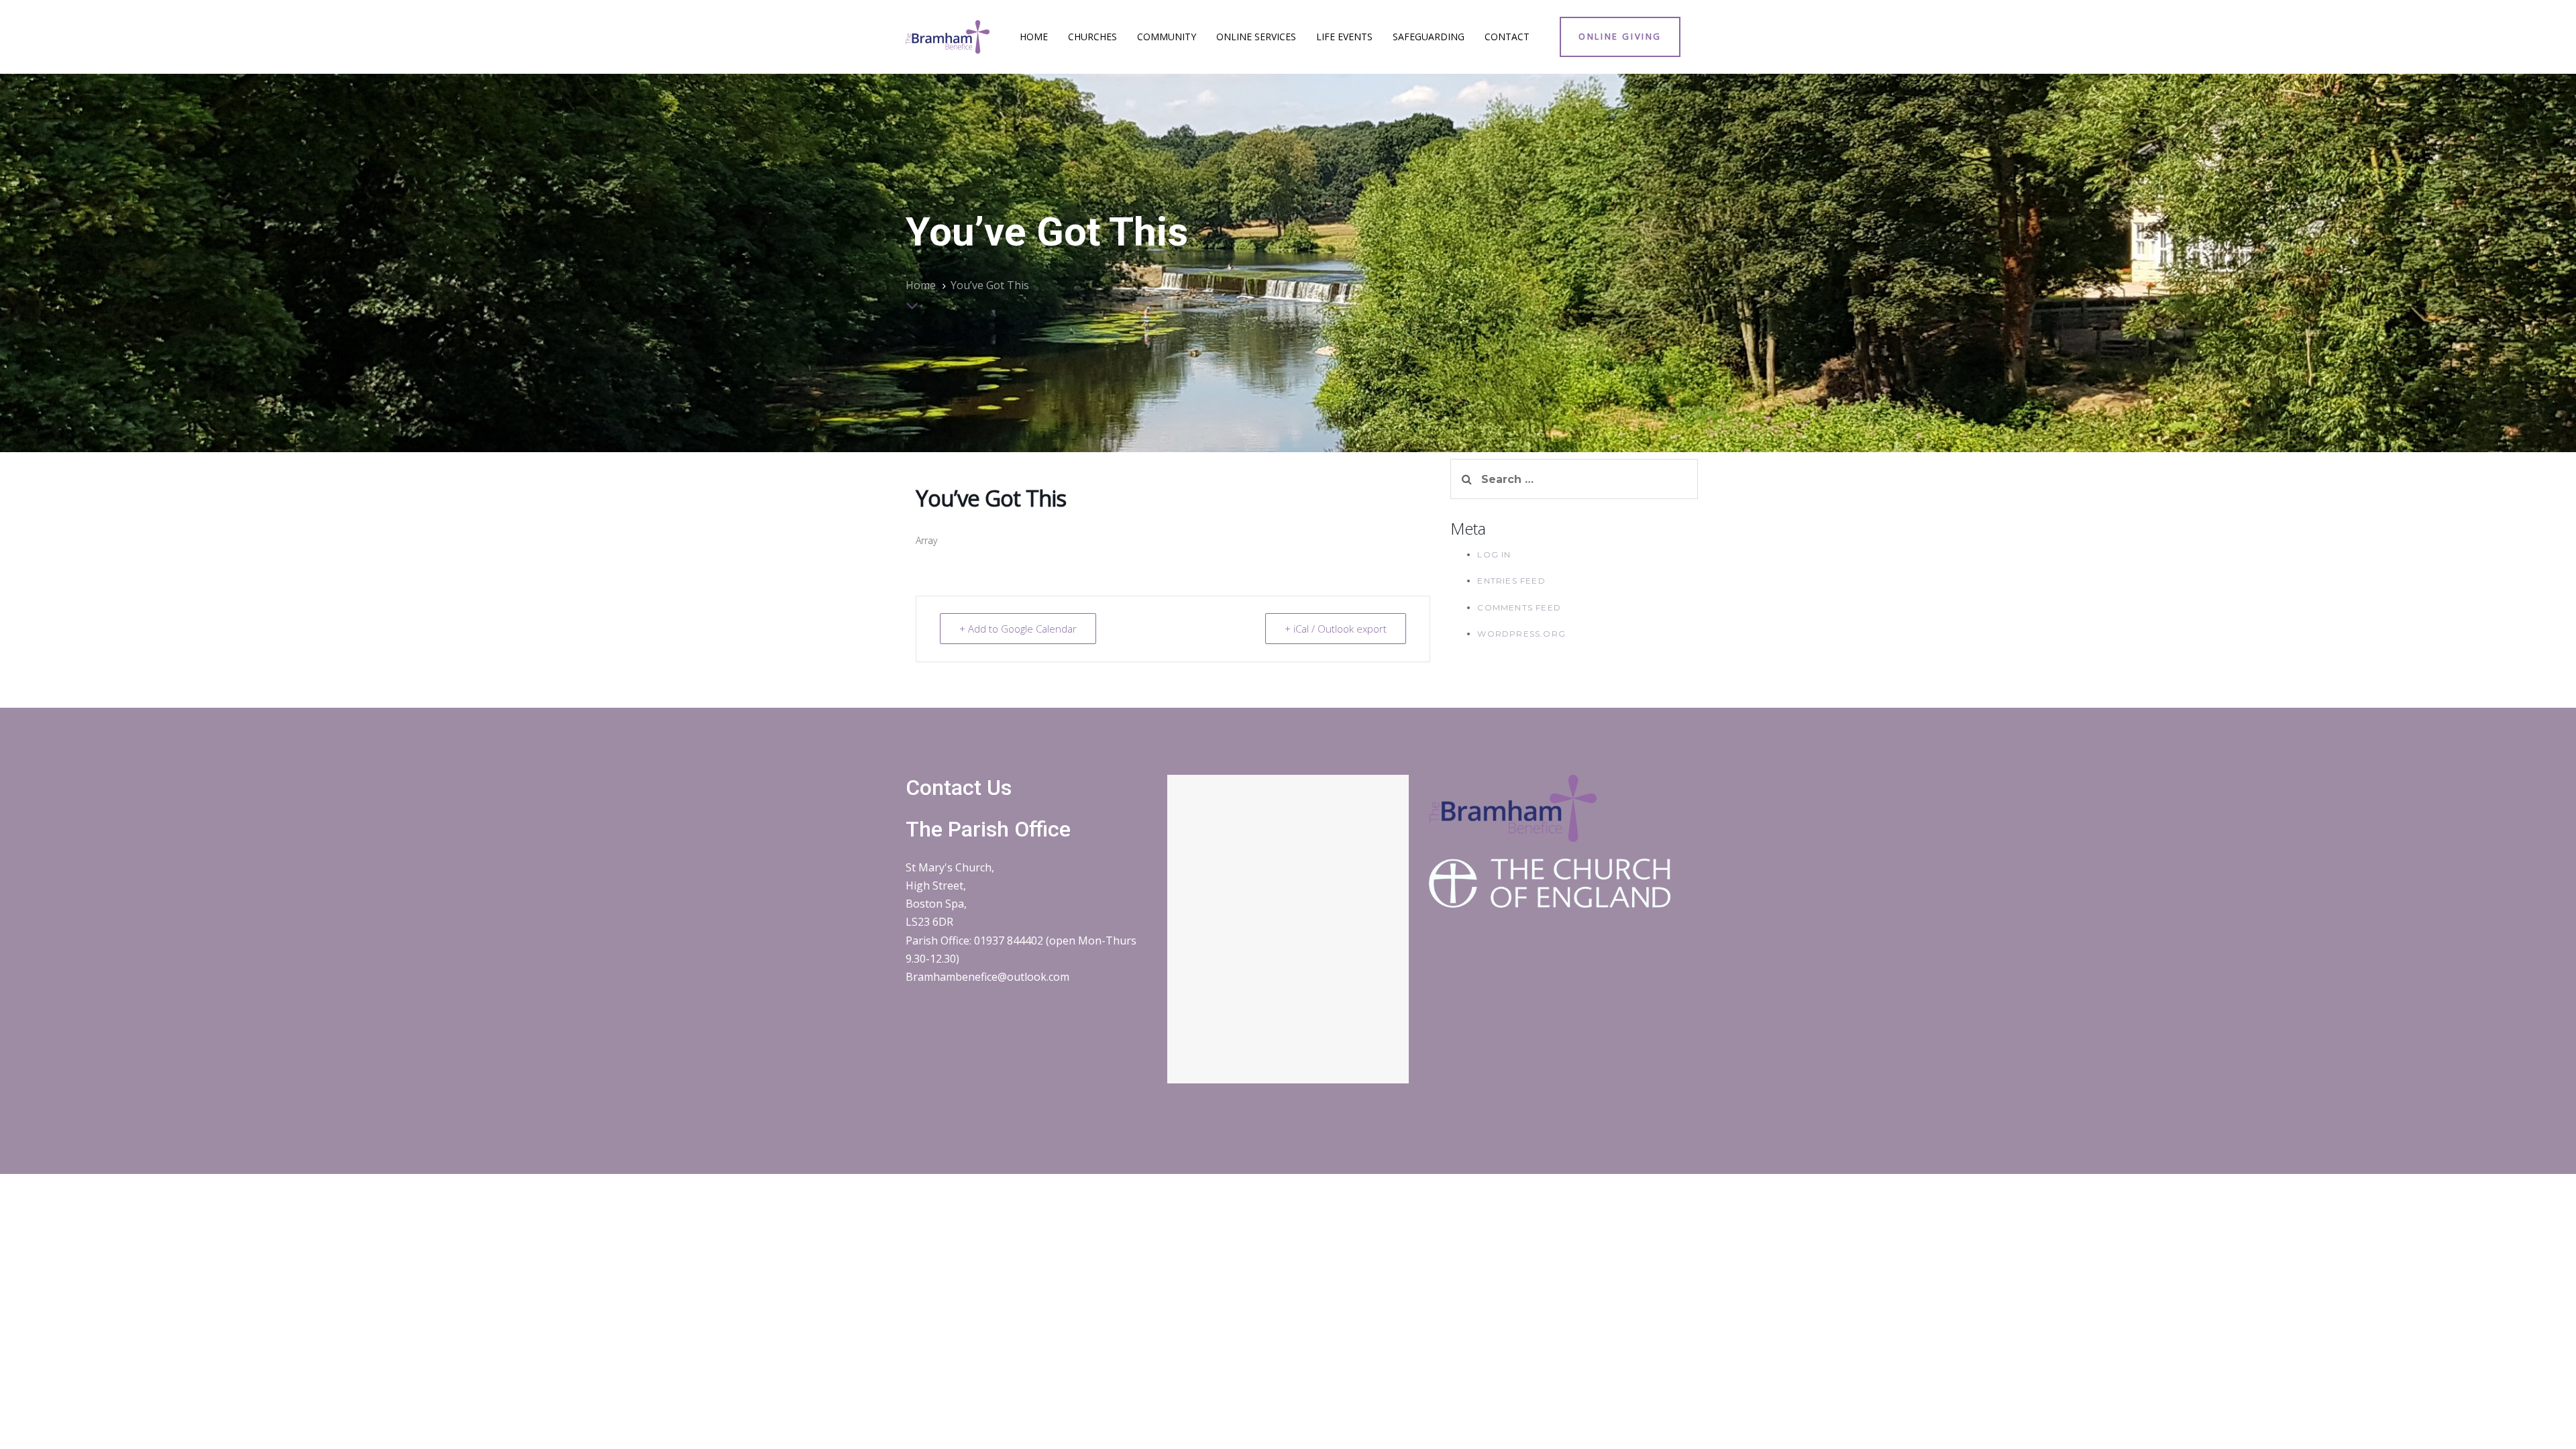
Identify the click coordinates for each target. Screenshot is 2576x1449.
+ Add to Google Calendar (1018, 629)
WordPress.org (1521, 634)
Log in (1494, 554)
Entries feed (1511, 581)
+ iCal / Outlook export (1336, 629)
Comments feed (1519, 607)
